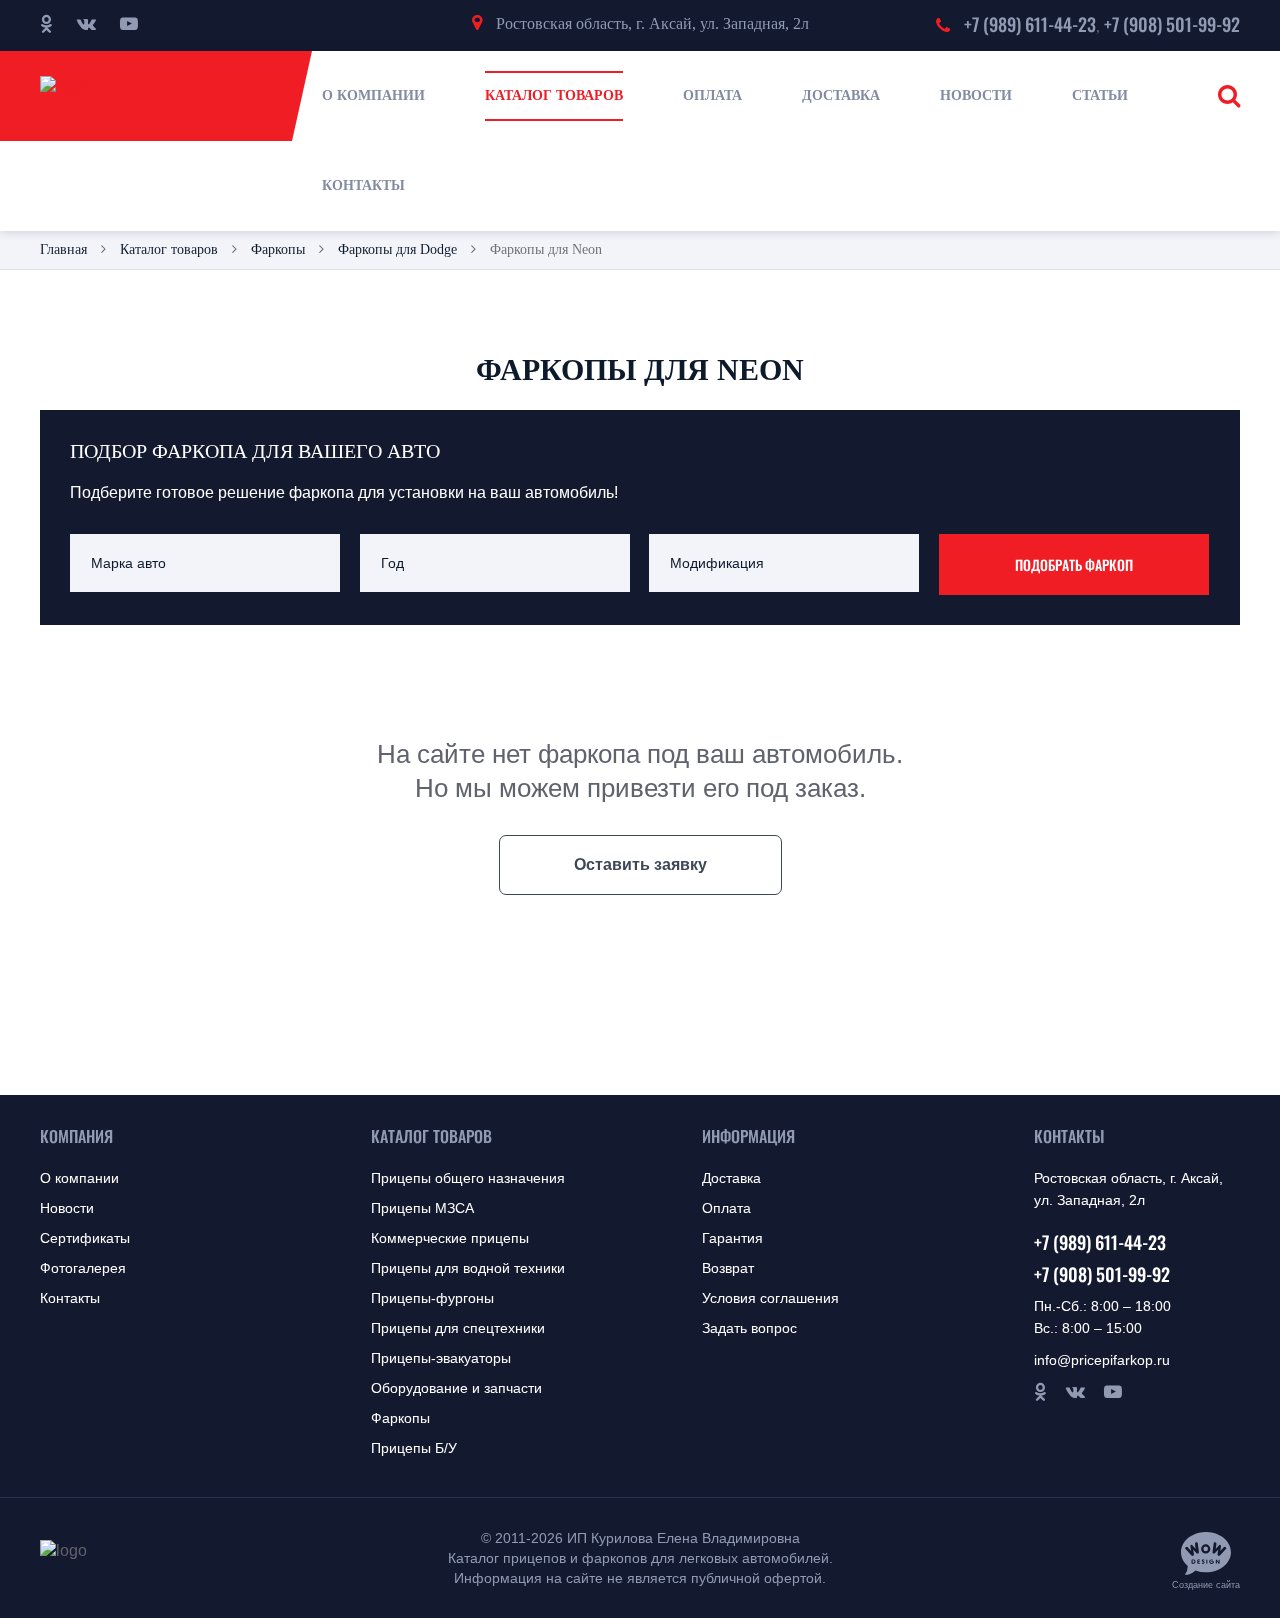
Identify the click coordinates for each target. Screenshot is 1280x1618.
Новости (67, 1208)
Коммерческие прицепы (450, 1238)
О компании (79, 1178)
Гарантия (732, 1238)
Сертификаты (85, 1238)
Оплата (726, 1208)
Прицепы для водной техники (468, 1268)
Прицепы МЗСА (422, 1208)
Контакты (70, 1298)
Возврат (728, 1268)
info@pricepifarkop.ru (1102, 1360)
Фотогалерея (83, 1268)
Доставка (731, 1178)
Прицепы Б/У (414, 1448)
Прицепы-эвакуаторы (441, 1358)
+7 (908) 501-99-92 (1172, 24)
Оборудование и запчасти (456, 1388)
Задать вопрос (749, 1328)
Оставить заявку (640, 864)
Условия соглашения (770, 1298)
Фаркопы (400, 1418)
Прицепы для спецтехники (458, 1328)
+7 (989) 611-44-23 (1030, 24)
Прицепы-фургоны (432, 1298)
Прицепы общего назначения (468, 1178)
